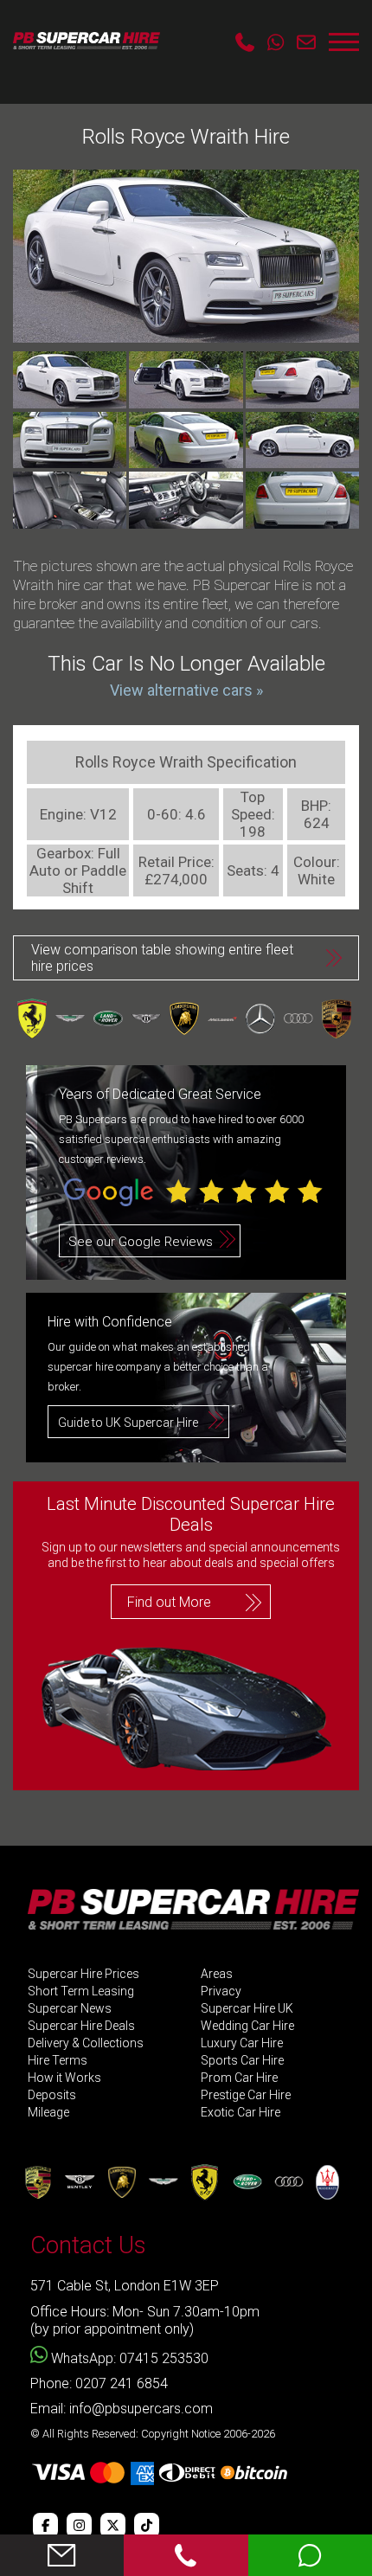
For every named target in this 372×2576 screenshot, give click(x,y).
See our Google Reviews (141, 1242)
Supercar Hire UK (247, 2009)
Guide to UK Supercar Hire (128, 1423)
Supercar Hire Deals (81, 2026)
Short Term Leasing (81, 1991)
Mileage (48, 2113)
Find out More (169, 1602)
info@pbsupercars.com (141, 2409)
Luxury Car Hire (242, 2043)
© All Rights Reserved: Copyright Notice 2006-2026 (153, 2434)
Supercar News (70, 2009)
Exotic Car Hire (241, 2113)
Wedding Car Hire (247, 2026)
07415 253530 (164, 2358)
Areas (217, 1974)
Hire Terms (58, 2061)
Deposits (52, 2095)
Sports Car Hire (242, 2061)
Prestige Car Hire (246, 2095)
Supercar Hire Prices (83, 1974)
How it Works (64, 2078)
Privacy (221, 1991)
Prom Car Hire (239, 2078)
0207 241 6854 (122, 2383)
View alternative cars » (186, 690)
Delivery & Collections (86, 2043)
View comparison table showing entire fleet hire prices (162, 958)
